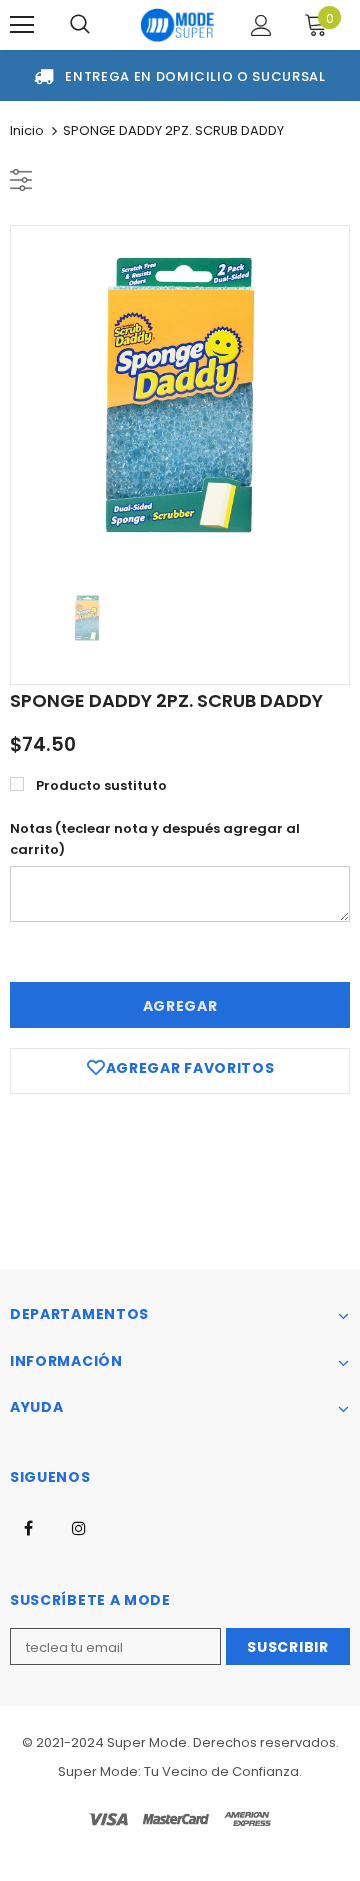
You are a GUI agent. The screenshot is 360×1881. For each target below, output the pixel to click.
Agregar (180, 1006)
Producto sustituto (101, 785)
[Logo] (177, 25)
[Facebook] (28, 1527)
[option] (180, 395)
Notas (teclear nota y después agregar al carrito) (155, 839)
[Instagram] (79, 1527)
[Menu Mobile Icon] (22, 25)
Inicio (27, 130)
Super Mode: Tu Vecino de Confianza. (180, 1771)
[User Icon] (261, 25)
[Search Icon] (80, 25)
